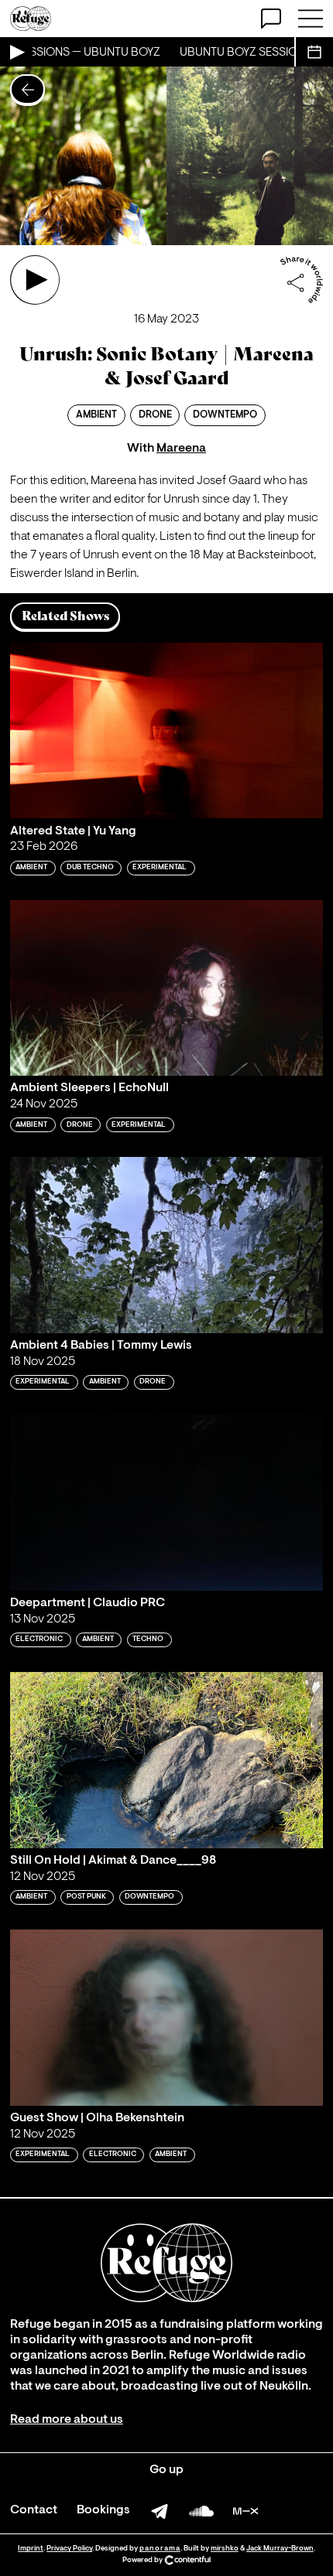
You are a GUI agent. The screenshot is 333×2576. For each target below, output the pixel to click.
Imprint (31, 2549)
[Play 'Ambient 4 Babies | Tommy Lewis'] (166, 1245)
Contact (34, 2510)
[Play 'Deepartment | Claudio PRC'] (166, 1502)
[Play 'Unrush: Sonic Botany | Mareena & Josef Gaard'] (35, 280)
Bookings (103, 2510)
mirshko (225, 2549)
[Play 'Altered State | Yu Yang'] (166, 730)
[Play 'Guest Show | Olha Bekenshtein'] (166, 2017)
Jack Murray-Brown (280, 2549)
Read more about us (67, 2420)
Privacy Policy (69, 2549)
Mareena (181, 449)
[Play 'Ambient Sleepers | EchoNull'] (166, 988)
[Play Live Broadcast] (16, 52)
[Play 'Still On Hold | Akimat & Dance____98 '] (166, 1760)
